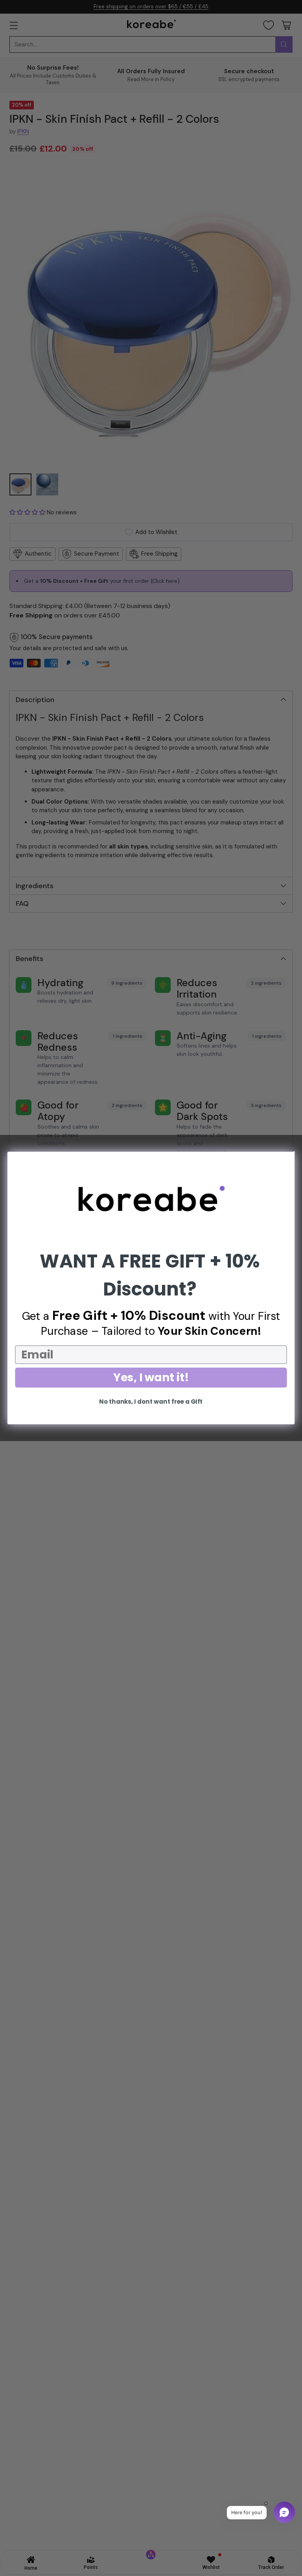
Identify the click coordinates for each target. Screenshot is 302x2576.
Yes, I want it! (151, 1377)
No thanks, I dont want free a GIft (151, 1402)
